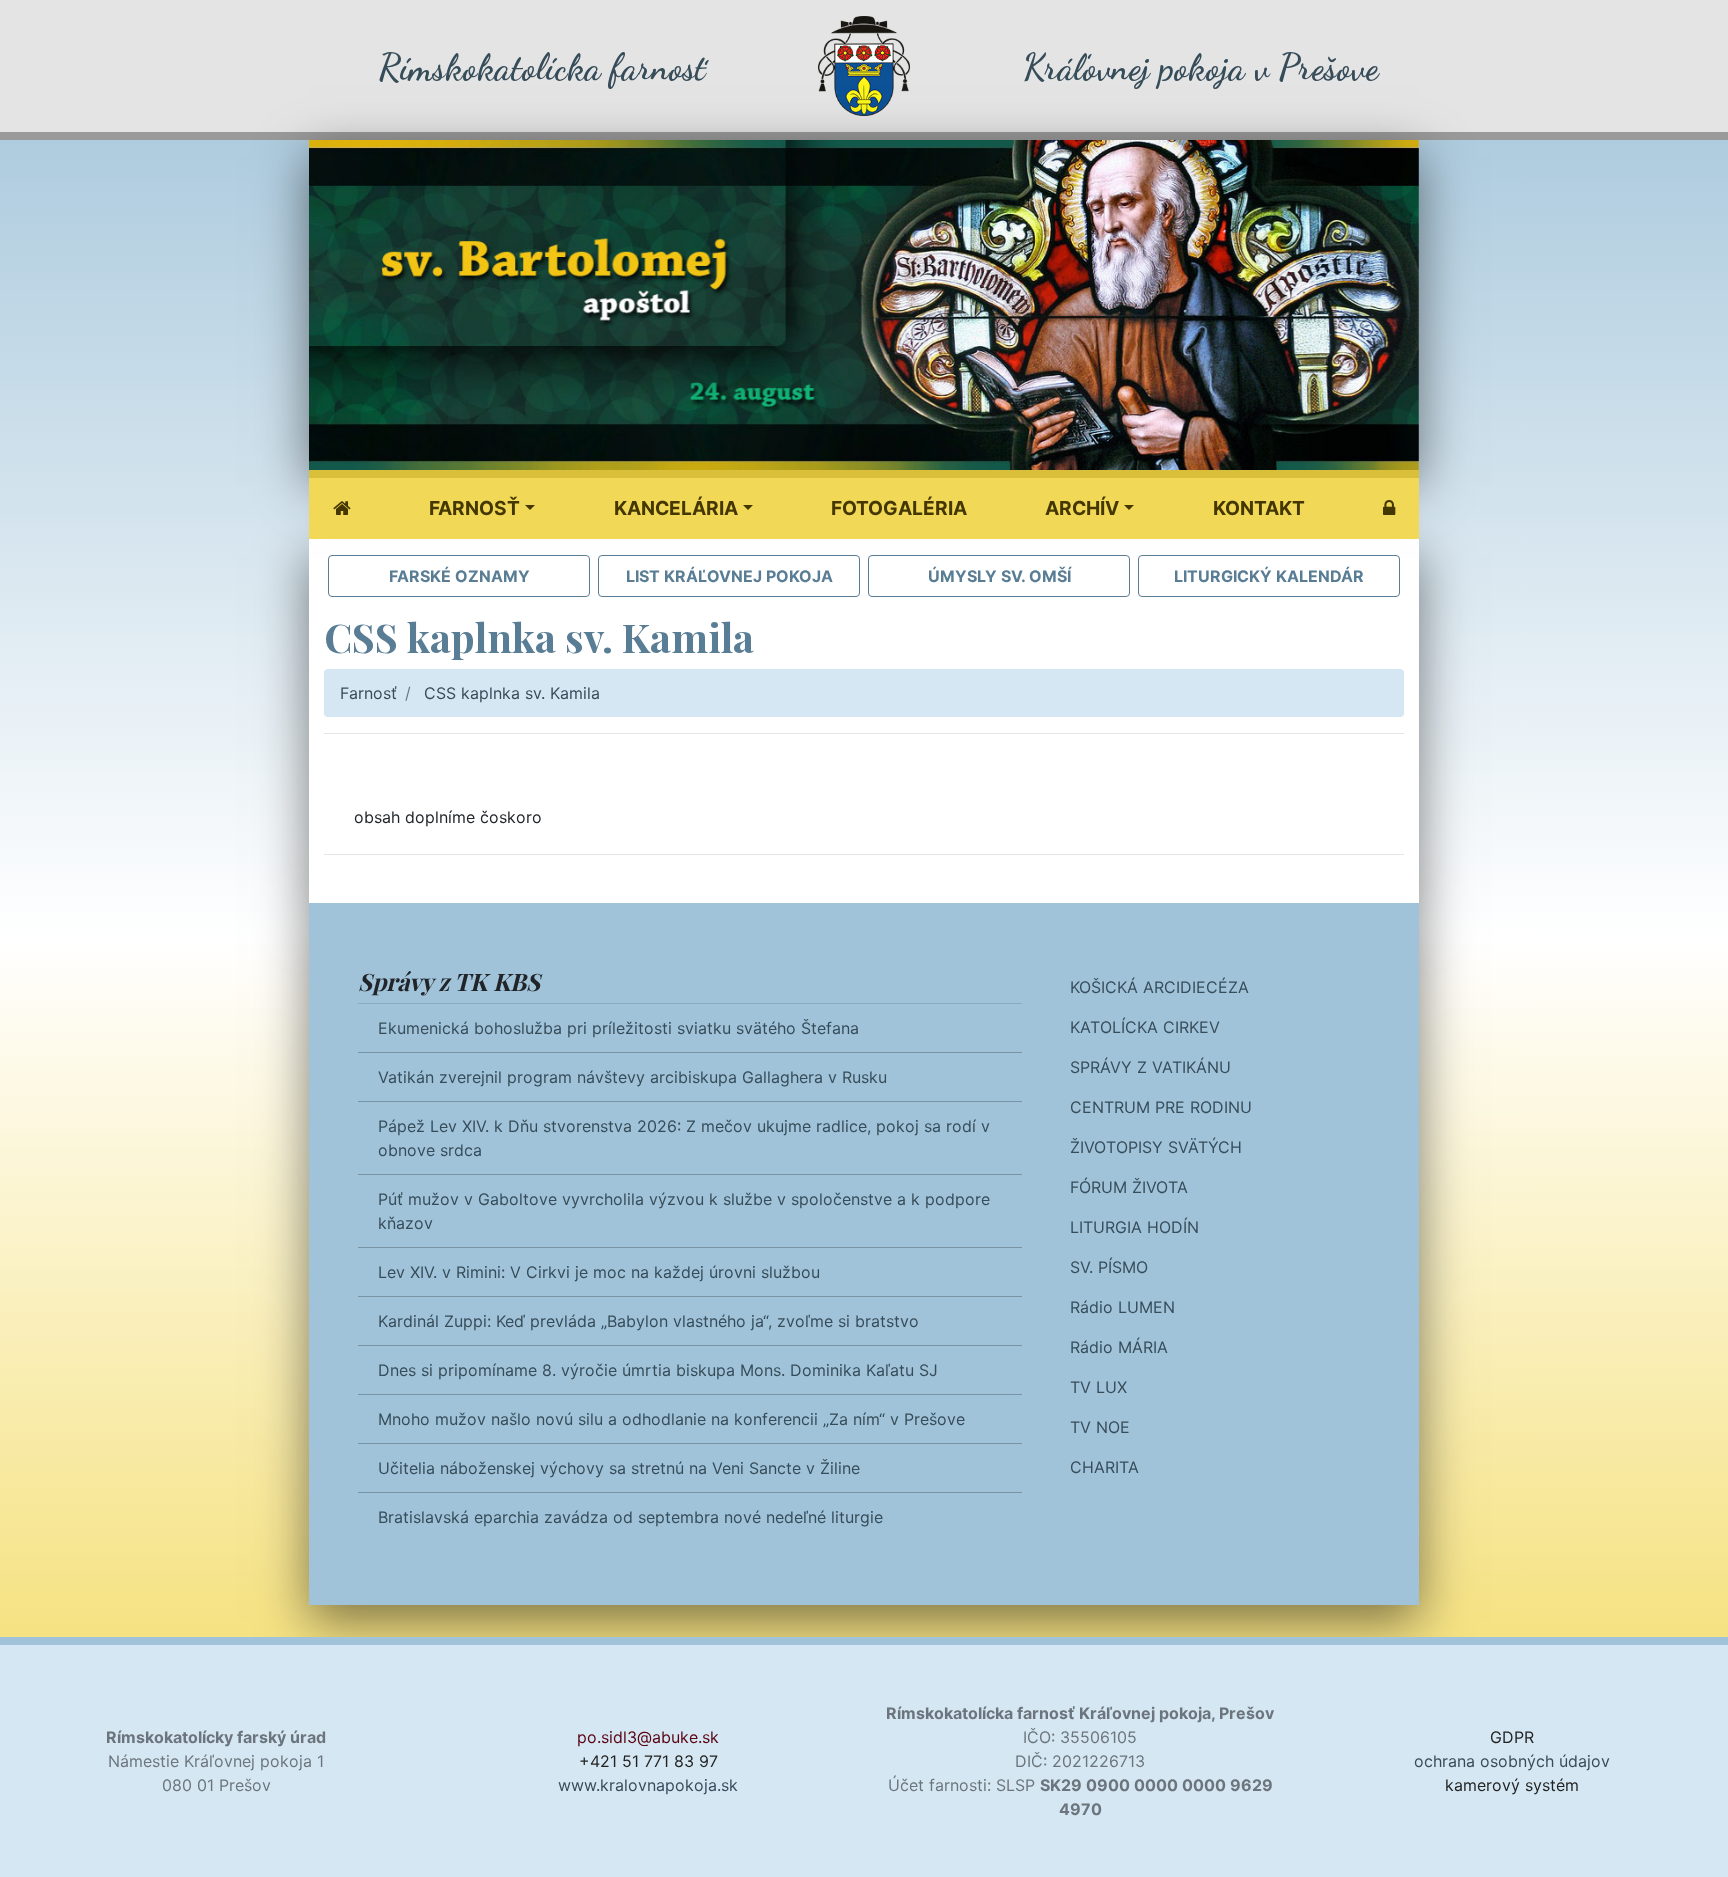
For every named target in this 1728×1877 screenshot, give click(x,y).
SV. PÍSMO (1109, 1267)
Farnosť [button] (474, 508)
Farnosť (368, 693)
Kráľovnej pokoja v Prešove (1200, 67)
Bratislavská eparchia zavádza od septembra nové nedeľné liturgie (630, 1517)
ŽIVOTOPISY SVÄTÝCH (1156, 1147)
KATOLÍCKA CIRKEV (1145, 1027)
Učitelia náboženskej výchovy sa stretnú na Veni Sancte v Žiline (619, 1468)
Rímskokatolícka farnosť (541, 67)
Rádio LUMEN (1122, 1307)
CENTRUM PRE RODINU (1161, 1107)
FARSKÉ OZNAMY (459, 576)
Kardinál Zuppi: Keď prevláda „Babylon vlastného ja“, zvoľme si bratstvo (648, 1321)
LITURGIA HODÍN (1134, 1227)
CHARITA (1104, 1467)
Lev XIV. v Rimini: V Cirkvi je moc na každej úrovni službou (599, 1272)
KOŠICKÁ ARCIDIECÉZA (1159, 987)
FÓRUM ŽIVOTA (1129, 1187)
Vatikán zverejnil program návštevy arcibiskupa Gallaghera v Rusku (632, 1077)
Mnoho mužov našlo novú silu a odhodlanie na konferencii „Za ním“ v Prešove (671, 1419)
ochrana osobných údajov (1512, 1761)
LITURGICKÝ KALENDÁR (1269, 576)
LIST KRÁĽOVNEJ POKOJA (729, 576)
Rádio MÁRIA (1119, 1347)
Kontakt (1259, 508)
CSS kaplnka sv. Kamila (512, 693)
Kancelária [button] (676, 508)
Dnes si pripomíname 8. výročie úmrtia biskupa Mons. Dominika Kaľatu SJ (658, 1370)
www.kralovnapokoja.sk (648, 1785)
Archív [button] (1082, 508)
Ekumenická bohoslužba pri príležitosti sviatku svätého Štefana (618, 1028)
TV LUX (1098, 1387)
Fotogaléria (899, 508)
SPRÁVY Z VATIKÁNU (1150, 1067)
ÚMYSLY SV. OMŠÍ (999, 576)
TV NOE (1100, 1427)
